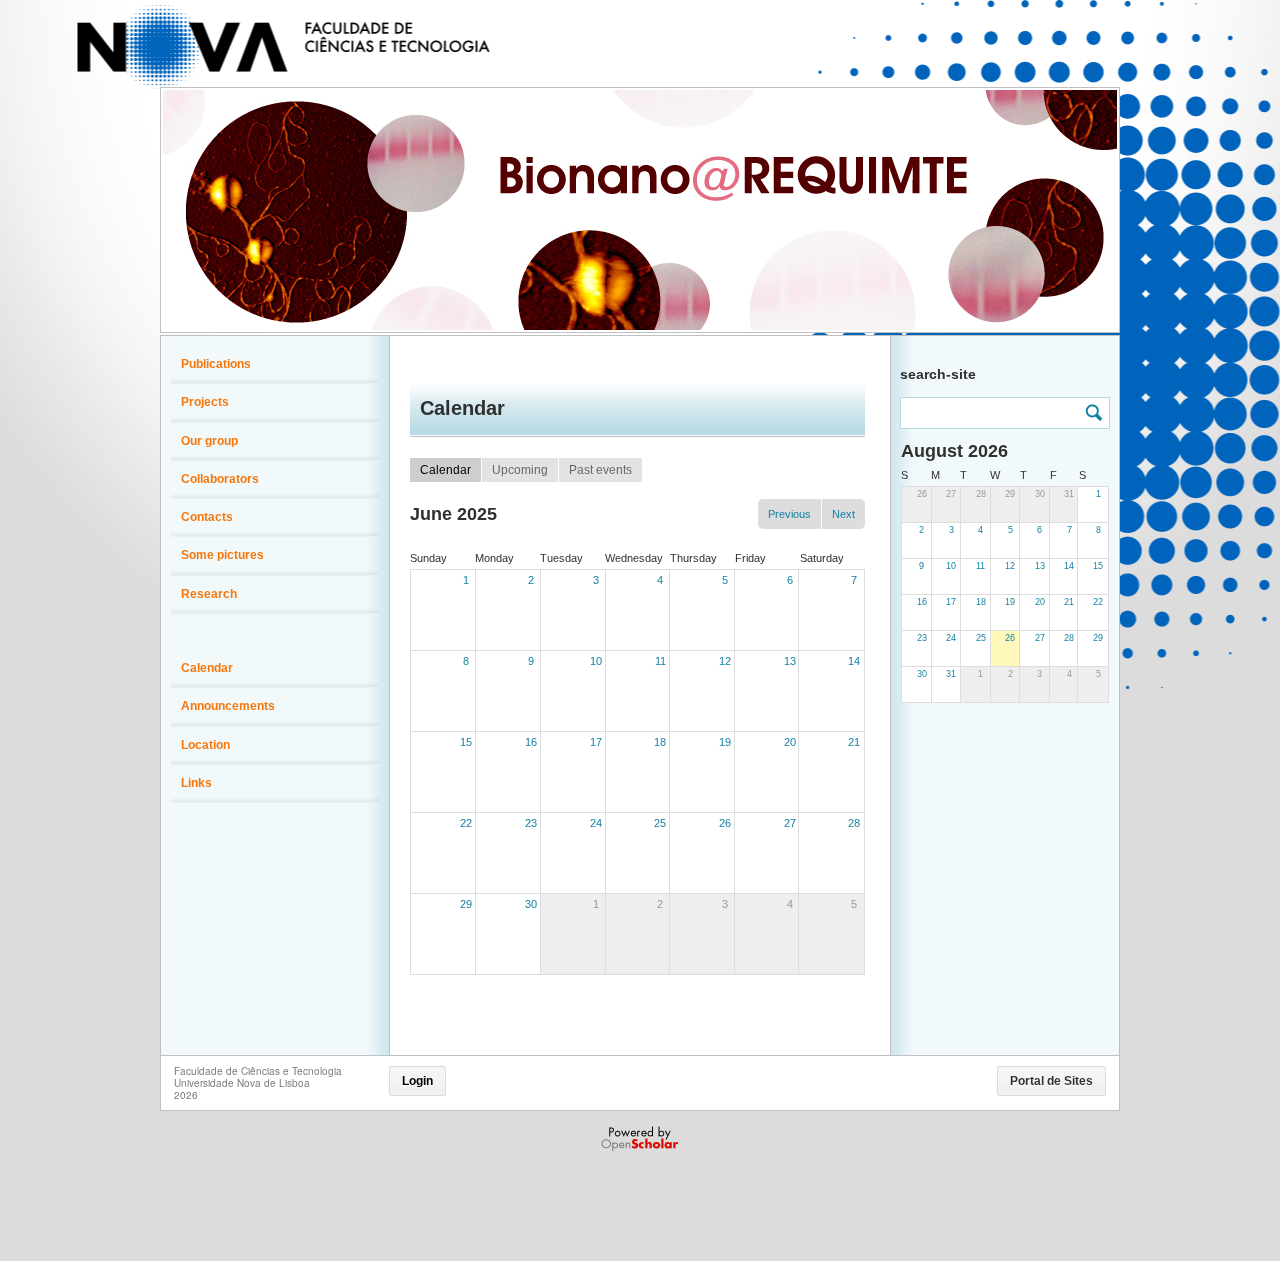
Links (196, 783)
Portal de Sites (1051, 1081)
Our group (209, 441)
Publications (216, 364)
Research (209, 594)
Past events (600, 470)
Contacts (207, 517)
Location (205, 745)
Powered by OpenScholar (641, 1139)
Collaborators (220, 479)
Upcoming (520, 470)
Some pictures (222, 555)
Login (417, 1081)
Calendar (445, 470)
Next (843, 514)
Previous (789, 514)
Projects (205, 402)
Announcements (228, 706)
